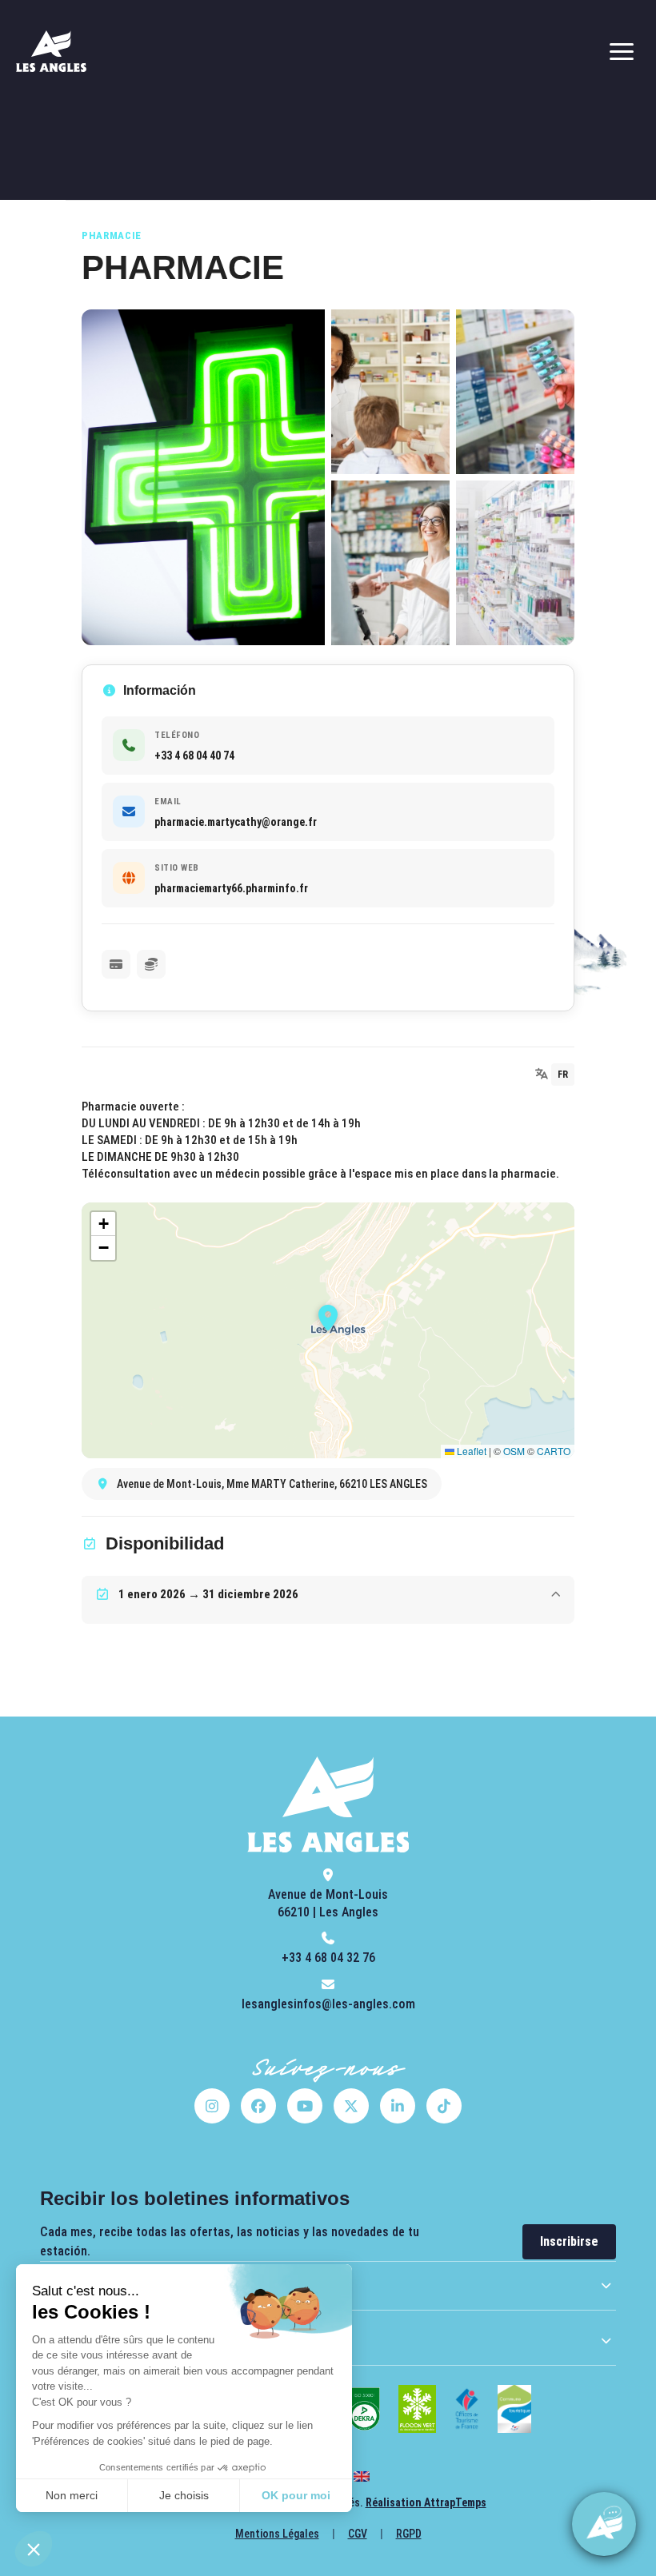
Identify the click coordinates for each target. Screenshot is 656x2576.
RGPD (409, 2534)
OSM (514, 1451)
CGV (358, 2534)
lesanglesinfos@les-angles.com (328, 2004)
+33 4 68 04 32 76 (328, 1958)
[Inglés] (362, 2476)
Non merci (72, 2495)
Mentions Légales (277, 2534)
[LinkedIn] (398, 2106)
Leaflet (470, 1451)
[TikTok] (444, 2106)
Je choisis (184, 2495)
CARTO (554, 1451)
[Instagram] (212, 2106)
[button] (34, 2549)
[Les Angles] (51, 51)
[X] (351, 2106)
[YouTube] (305, 2106)
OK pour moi (296, 2495)
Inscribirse (569, 2241)
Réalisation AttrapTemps (426, 2502)
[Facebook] (258, 2106)
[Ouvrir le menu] (622, 51)
